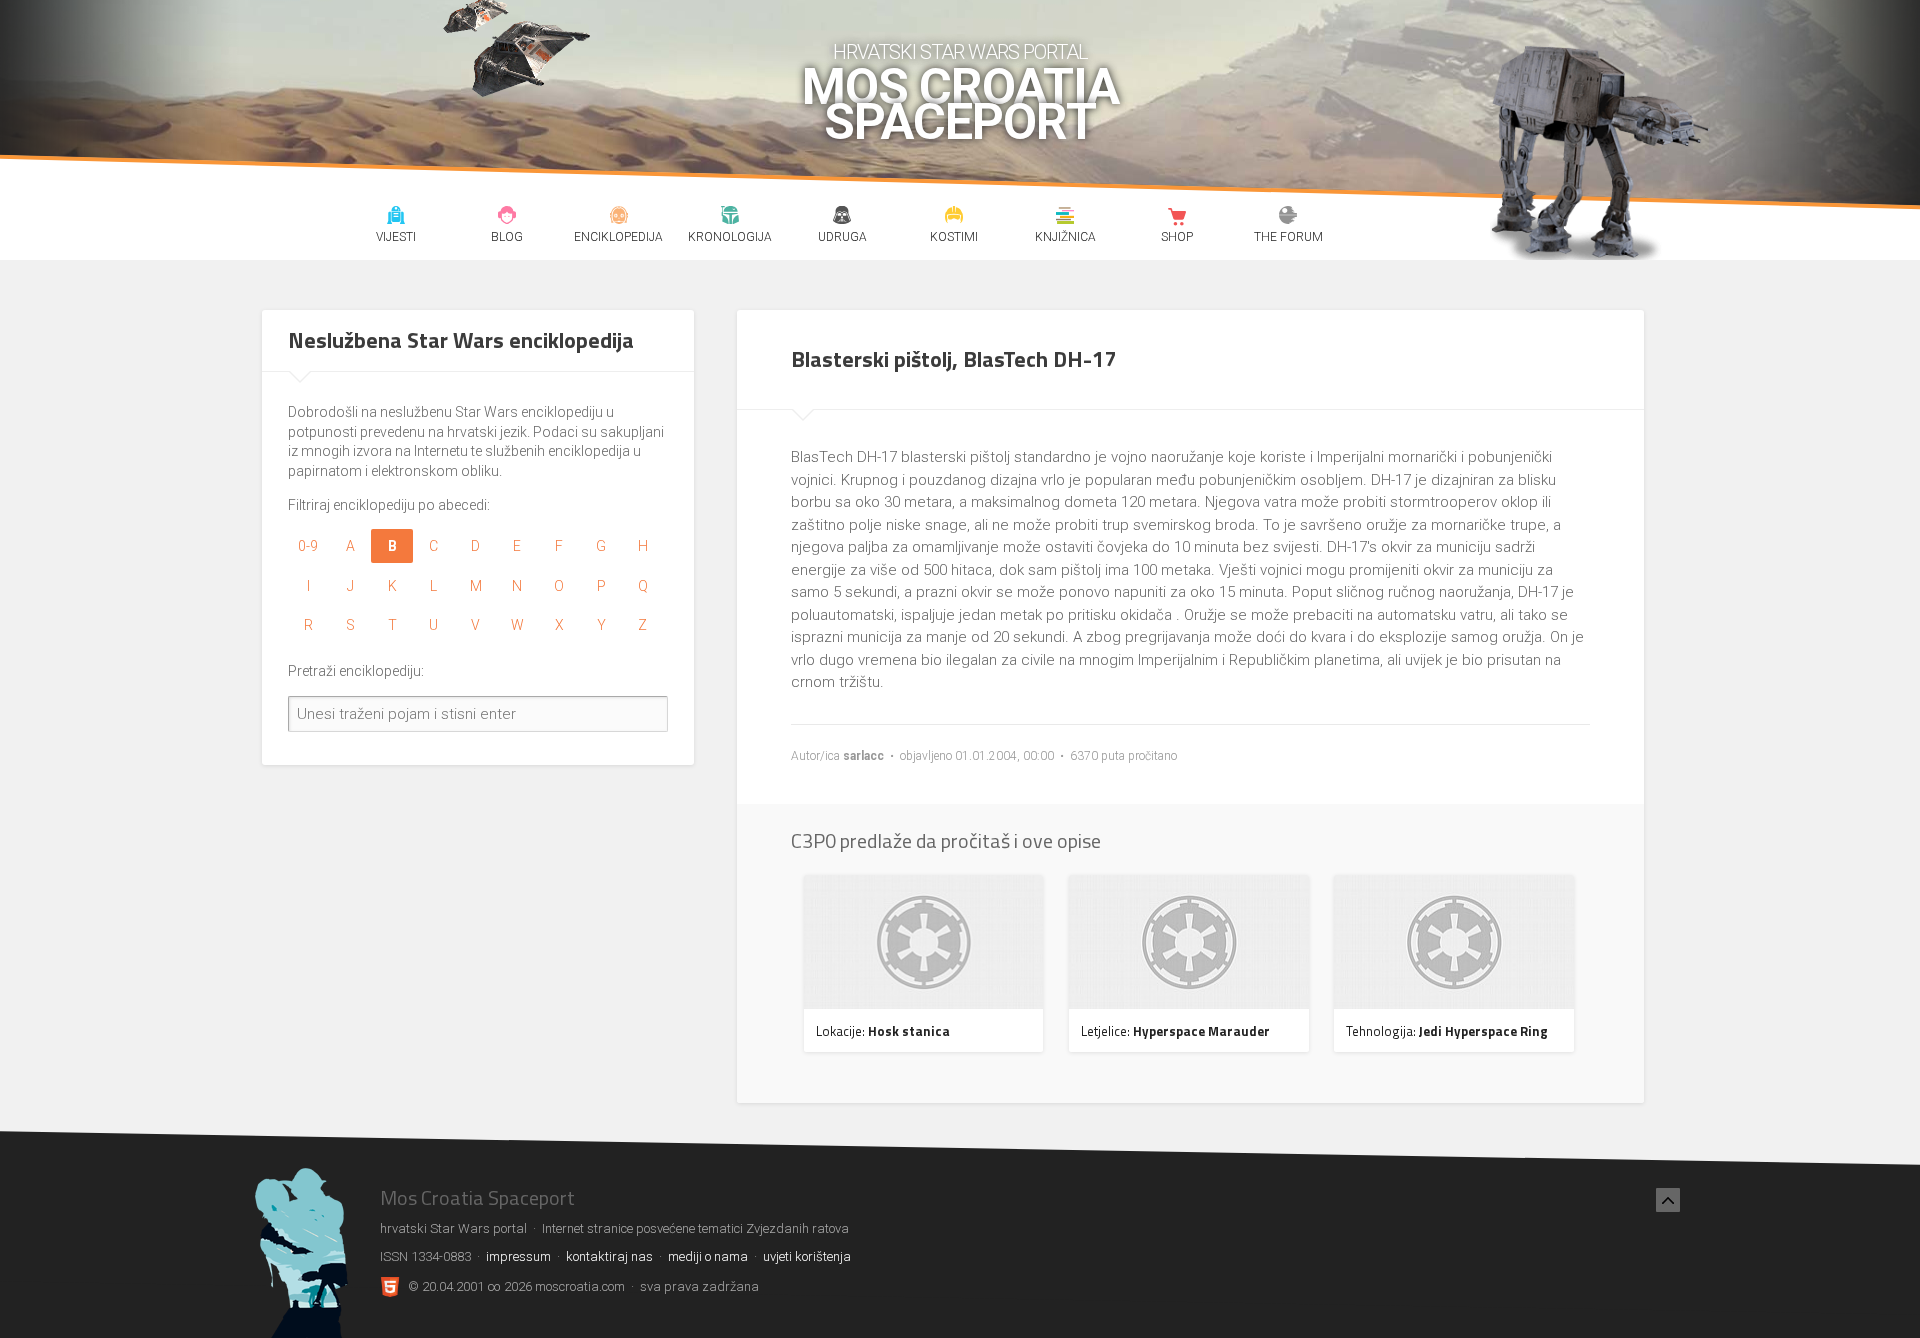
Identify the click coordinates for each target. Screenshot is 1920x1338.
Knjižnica (1065, 218)
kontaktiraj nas (609, 1256)
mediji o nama (708, 1256)
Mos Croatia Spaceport (960, 105)
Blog (507, 218)
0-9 (308, 546)
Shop (1176, 218)
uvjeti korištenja (807, 1256)
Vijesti (395, 218)
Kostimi (953, 218)
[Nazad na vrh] (1668, 1200)
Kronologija (730, 218)
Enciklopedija (618, 218)
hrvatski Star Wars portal (960, 52)
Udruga (841, 218)
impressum (518, 1256)
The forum (1288, 218)
